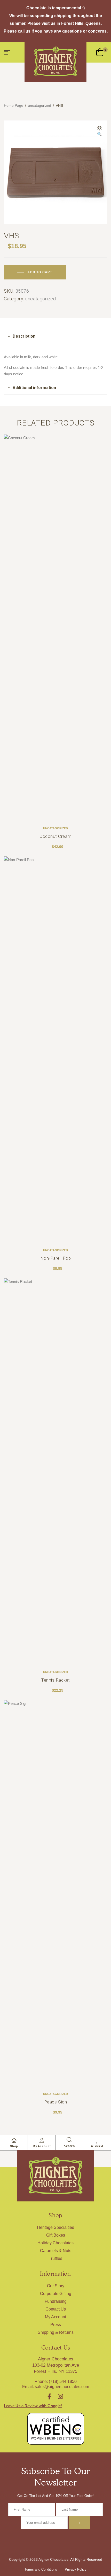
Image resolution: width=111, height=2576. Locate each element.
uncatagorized (39, 105)
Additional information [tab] (34, 388)
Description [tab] (24, 336)
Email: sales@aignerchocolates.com (56, 2387)
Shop (14, 2146)
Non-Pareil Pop (55, 1258)
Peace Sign (55, 2102)
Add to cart (40, 272)
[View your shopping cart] (100, 52)
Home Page (14, 105)
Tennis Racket (55, 1680)
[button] (99, 132)
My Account (42, 2146)
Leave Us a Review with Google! (33, 2406)
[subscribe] (79, 2522)
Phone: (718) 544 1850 (56, 2381)
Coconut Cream (55, 836)
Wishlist (97, 2146)
